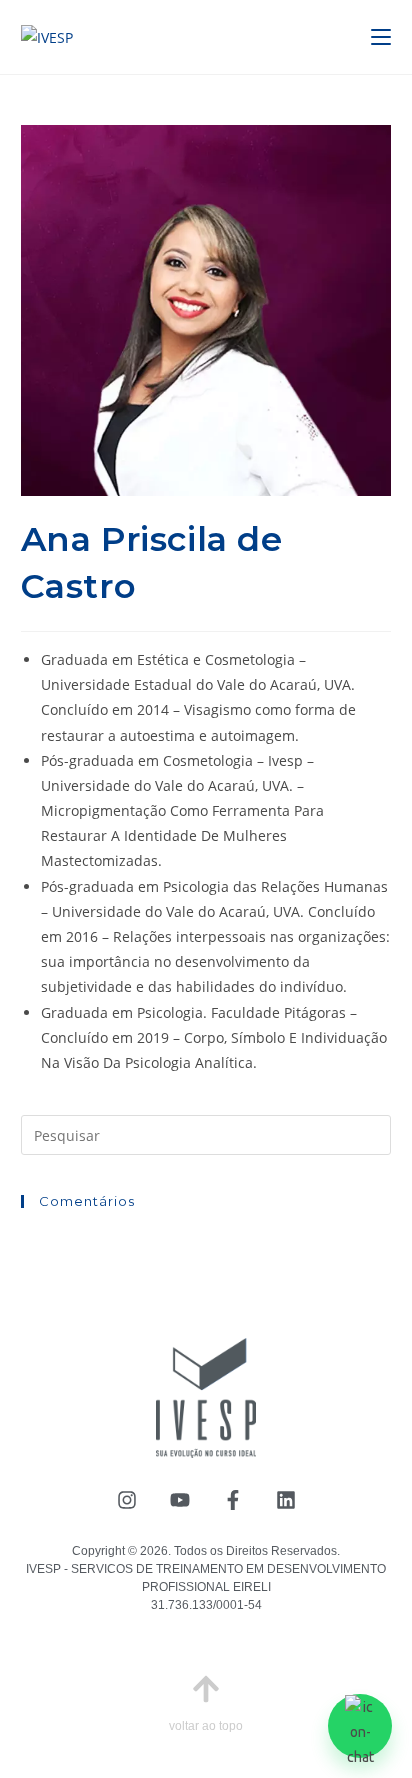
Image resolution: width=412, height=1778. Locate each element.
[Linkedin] (286, 1500)
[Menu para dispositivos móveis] (381, 37)
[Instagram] (127, 1500)
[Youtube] (180, 1500)
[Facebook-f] (233, 1500)
